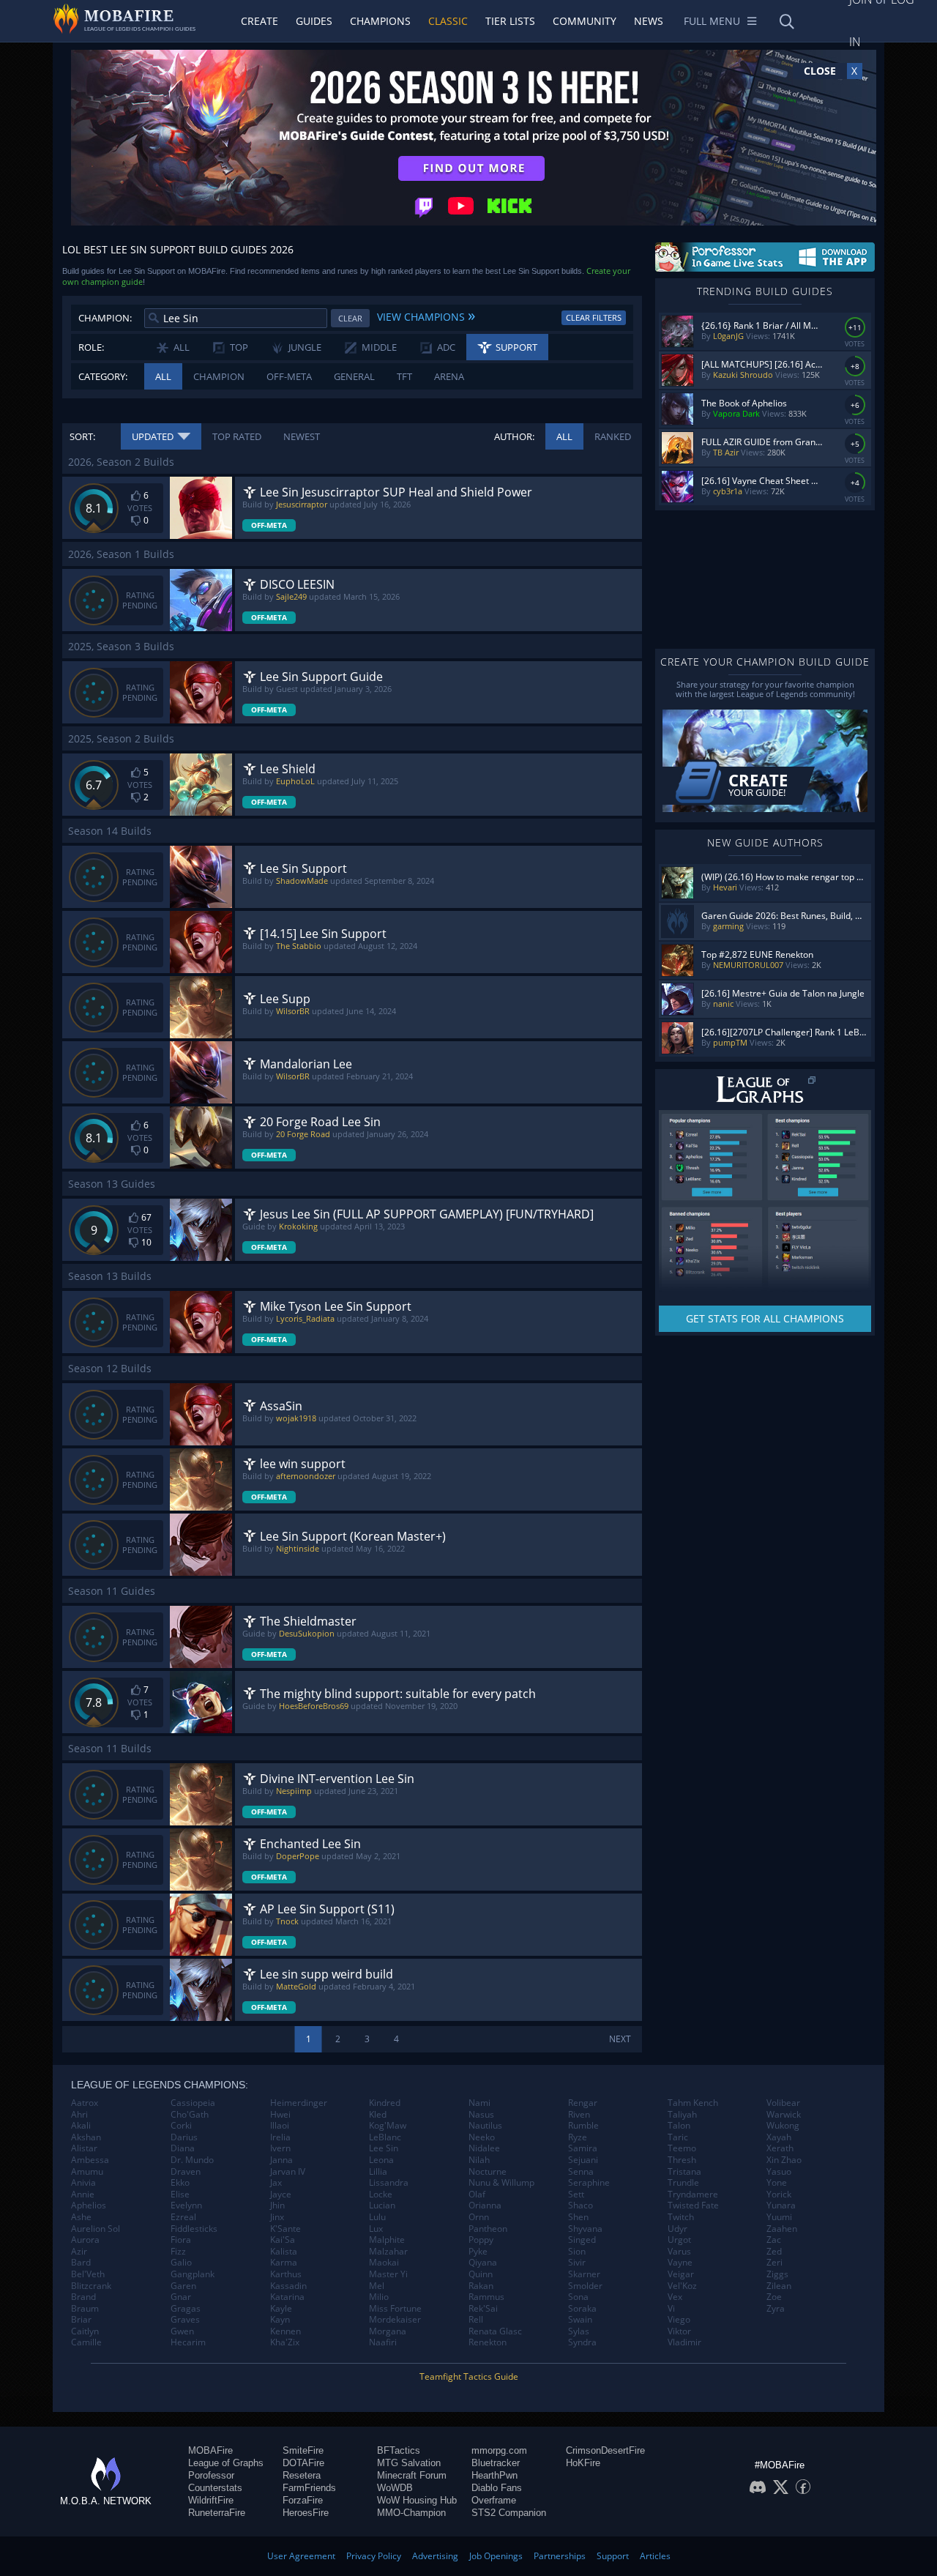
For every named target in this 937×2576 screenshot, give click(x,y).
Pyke (478, 2252)
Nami (479, 2103)
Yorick (779, 2195)
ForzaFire (303, 2500)
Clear (350, 318)
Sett (576, 2195)
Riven (579, 2115)
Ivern (280, 2148)
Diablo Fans (497, 2488)
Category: (103, 376)
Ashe (81, 2217)
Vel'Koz (682, 2286)
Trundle (683, 2183)
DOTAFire (303, 2463)
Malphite (387, 2240)
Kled (378, 2115)
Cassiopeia (193, 2103)
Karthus (286, 2274)
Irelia (280, 2137)
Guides (314, 21)
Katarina (287, 2297)
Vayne (680, 2263)
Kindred (385, 2103)
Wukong (783, 2126)
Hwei (280, 2115)
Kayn (280, 2320)
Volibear (783, 2103)
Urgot (679, 2240)
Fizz (178, 2252)
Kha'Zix (285, 2342)
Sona (578, 2297)
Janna (281, 2160)
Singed (582, 2240)
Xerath (780, 2148)
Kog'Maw (388, 2126)
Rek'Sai (483, 2309)
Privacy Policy (374, 2556)
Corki (181, 2126)
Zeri (774, 2263)
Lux (376, 2229)
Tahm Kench (693, 2103)
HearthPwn (494, 2475)
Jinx (277, 2217)
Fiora (181, 2240)
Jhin (277, 2205)
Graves (185, 2320)
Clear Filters (594, 317)
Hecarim (188, 2342)
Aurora (85, 2240)
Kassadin (288, 2286)
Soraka (582, 2309)
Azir (79, 2252)
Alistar (84, 2148)
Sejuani (583, 2160)
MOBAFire (210, 2450)
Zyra (776, 2309)
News (649, 21)
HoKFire (583, 2463)
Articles (655, 2556)
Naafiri (383, 2342)
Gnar (181, 2297)
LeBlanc (385, 2137)
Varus (679, 2252)
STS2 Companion (509, 2513)
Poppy (481, 2240)
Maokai (384, 2263)
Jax (276, 2183)
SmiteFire (303, 2450)
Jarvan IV (288, 2172)
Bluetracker (496, 2463)
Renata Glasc (495, 2331)
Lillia (378, 2172)
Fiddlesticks (194, 2229)
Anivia (83, 2183)
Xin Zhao (784, 2160)
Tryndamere (693, 2195)
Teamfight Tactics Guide (469, 2376)
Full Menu (712, 21)
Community (585, 21)
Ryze (578, 2137)
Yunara (781, 2205)
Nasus (481, 2115)
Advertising (435, 2556)
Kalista (284, 2252)
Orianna (485, 2205)
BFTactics (399, 2450)
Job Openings (496, 2556)
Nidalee (484, 2148)
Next (620, 2039)
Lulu (377, 2217)
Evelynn (186, 2205)
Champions (380, 21)
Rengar (583, 2103)
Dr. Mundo (192, 2160)
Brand (83, 2297)
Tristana (684, 2172)
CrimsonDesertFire (605, 2450)
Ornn (479, 2217)
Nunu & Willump (501, 2183)
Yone (777, 2183)
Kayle (281, 2309)
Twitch (681, 2217)
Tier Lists (510, 21)
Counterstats (215, 2488)
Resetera (302, 2475)
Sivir (577, 2263)
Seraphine (589, 2183)
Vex (675, 2297)
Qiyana (483, 2263)
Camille (86, 2342)
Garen (183, 2286)
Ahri (79, 2115)
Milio (379, 2297)
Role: (91, 347)
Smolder (585, 2286)
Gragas (186, 2309)
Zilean (779, 2286)
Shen (578, 2217)
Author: (514, 436)
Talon (679, 2126)
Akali (81, 2126)
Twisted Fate (693, 2205)
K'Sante (285, 2229)
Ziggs (777, 2274)
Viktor (679, 2331)
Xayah (779, 2137)
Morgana (388, 2331)
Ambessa (90, 2160)
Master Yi (388, 2274)
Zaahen (782, 2229)
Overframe (494, 2500)
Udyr (677, 2229)
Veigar (681, 2274)
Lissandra (389, 2183)
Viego (679, 2320)
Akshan (86, 2137)
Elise (180, 2195)
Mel (377, 2286)
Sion (577, 2252)
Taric (678, 2137)
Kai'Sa (283, 2240)
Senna (581, 2172)
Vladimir (684, 2342)
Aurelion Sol (96, 2229)
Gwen (182, 2331)
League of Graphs (226, 2463)
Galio (181, 2263)
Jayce (281, 2195)
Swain (580, 2320)
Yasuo (779, 2172)
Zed (774, 2252)
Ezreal (183, 2217)
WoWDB (395, 2488)
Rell (476, 2320)
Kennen (285, 2331)
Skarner (584, 2274)
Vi (671, 2309)
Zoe (774, 2297)
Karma (284, 2263)
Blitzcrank (91, 2286)
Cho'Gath (190, 2115)
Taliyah (682, 2115)
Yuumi (779, 2217)
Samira (583, 2148)
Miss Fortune (395, 2309)
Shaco (581, 2205)
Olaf (477, 2195)
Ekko (180, 2183)
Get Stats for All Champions (765, 1318)
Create (260, 21)
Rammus (486, 2297)
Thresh (682, 2160)
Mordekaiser (395, 2320)
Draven (186, 2172)
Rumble (583, 2126)
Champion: (105, 318)
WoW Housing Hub (417, 2500)
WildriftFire (211, 2500)
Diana (183, 2148)
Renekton (488, 2342)
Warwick (784, 2115)
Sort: (82, 436)
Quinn (481, 2274)
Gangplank (193, 2274)
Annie (83, 2195)
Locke (381, 2195)
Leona (381, 2160)
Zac (774, 2240)
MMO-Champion (411, 2513)
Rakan (481, 2286)
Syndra (582, 2342)
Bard (81, 2263)
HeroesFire (306, 2513)
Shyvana (585, 2229)
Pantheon (488, 2229)
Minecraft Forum (412, 2475)
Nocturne (488, 2172)
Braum (85, 2309)
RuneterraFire (217, 2513)
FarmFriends (309, 2488)
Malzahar (388, 2252)
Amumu (87, 2172)
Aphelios (89, 2205)
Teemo (682, 2148)
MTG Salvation (409, 2463)
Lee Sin (384, 2148)
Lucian (382, 2205)
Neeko (482, 2137)
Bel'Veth (88, 2274)
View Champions (426, 315)
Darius (184, 2137)
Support (613, 2556)
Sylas (579, 2331)
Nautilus (485, 2126)
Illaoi (280, 2126)
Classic (448, 21)
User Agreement (301, 2556)
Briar (81, 2320)
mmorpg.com (499, 2450)
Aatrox (85, 2103)
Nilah (479, 2160)
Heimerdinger (299, 2103)
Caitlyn (85, 2331)
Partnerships (560, 2556)
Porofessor (211, 2475)
